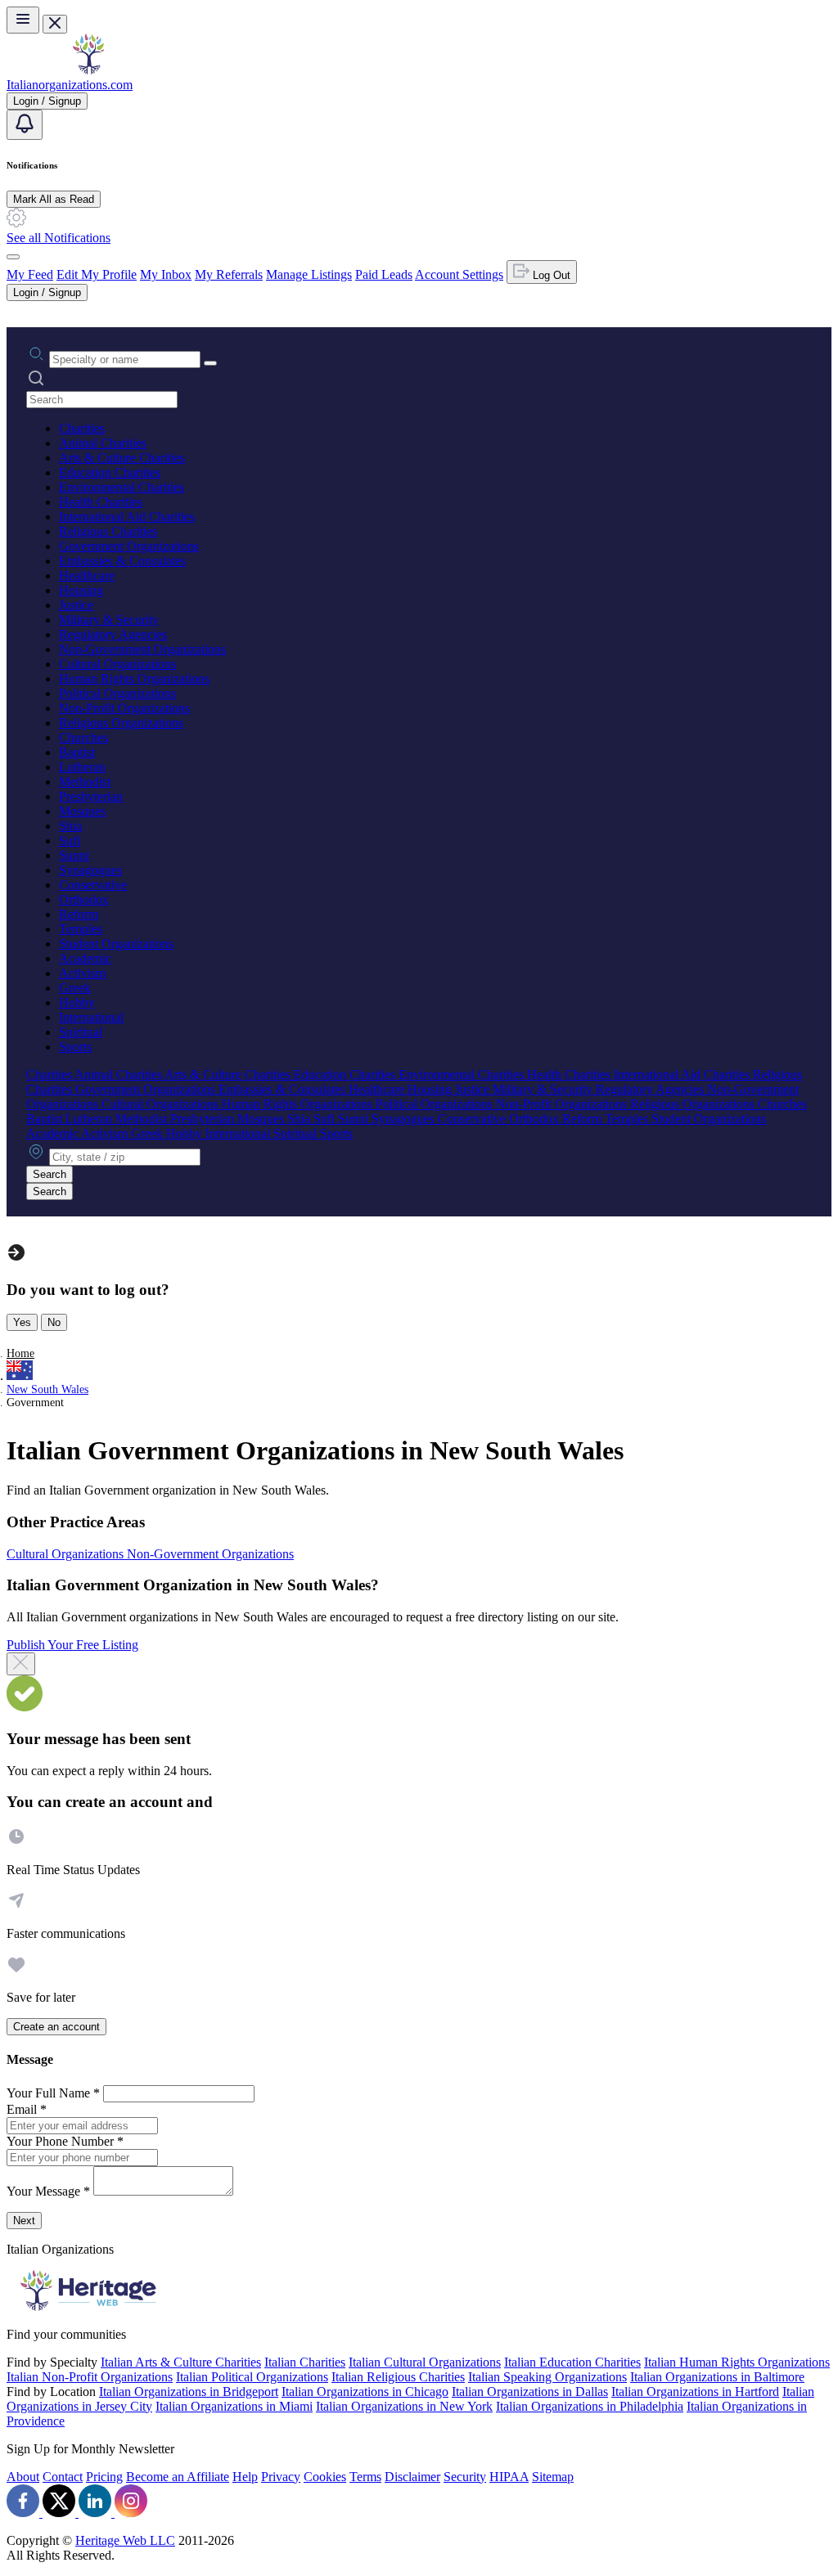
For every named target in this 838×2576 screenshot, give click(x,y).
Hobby (77, 1003)
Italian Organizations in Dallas (530, 2392)
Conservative (93, 885)
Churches (83, 737)
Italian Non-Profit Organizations (90, 2377)
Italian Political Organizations (252, 2377)
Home (20, 1353)
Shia (70, 826)
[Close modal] (21, 1664)
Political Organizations (117, 693)
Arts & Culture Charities (122, 458)
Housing (81, 590)
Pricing (104, 2477)
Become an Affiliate (178, 2477)
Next (24, 2221)
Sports (75, 1047)
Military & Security (109, 620)
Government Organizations (129, 546)
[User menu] (13, 257)
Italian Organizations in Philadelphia (590, 2406)
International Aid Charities (127, 517)
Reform (79, 914)
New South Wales (47, 1389)
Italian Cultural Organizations (425, 2362)
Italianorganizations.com (70, 85)
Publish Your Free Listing (72, 1645)
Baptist (77, 752)
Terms (365, 2477)
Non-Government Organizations (142, 649)
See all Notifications (59, 238)
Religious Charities (108, 531)
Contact (63, 2477)
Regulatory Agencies (113, 634)
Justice (76, 605)
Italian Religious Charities (398, 2377)
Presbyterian (91, 796)
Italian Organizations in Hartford (695, 2392)
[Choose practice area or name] (210, 363)
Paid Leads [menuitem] (384, 274)
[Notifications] (25, 125)
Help (245, 2477)
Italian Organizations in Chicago (365, 2392)
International (91, 1017)
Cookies (325, 2477)
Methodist (85, 782)
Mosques (82, 811)
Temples (81, 929)
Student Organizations (116, 944)
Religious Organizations (121, 723)
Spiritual (81, 1032)
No (54, 1322)
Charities (82, 428)
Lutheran (82, 767)
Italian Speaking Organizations (547, 2377)
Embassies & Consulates (122, 561)
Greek (75, 988)
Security (465, 2477)
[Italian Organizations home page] (88, 70)
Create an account (56, 2027)
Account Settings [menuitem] (459, 274)
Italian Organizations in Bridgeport (189, 2392)
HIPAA (509, 2477)
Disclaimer (412, 2477)
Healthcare (87, 575)
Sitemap (553, 2477)
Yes (22, 1322)
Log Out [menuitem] (550, 275)
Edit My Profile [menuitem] (97, 274)
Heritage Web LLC (125, 2540)
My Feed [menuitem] (30, 274)
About (23, 2477)
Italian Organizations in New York (404, 2406)
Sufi (70, 841)
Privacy (281, 2477)
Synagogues (90, 870)
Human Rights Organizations (134, 679)
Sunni (74, 855)
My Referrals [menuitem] (229, 274)
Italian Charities (305, 2362)
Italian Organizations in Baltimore (717, 2377)
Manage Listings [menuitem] (309, 274)
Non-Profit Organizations (124, 708)
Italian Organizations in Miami (234, 2406)
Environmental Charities (122, 487)
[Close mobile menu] (55, 24)
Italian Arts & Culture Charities (181, 2362)
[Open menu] (23, 20)
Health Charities (101, 502)
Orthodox (84, 899)
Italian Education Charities (572, 2362)
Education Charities (110, 472)
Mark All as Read (54, 199)
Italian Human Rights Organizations (737, 2362)
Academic (85, 958)
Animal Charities (103, 443)
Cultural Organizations (117, 664)
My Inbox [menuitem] (166, 274)
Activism (82, 973)
